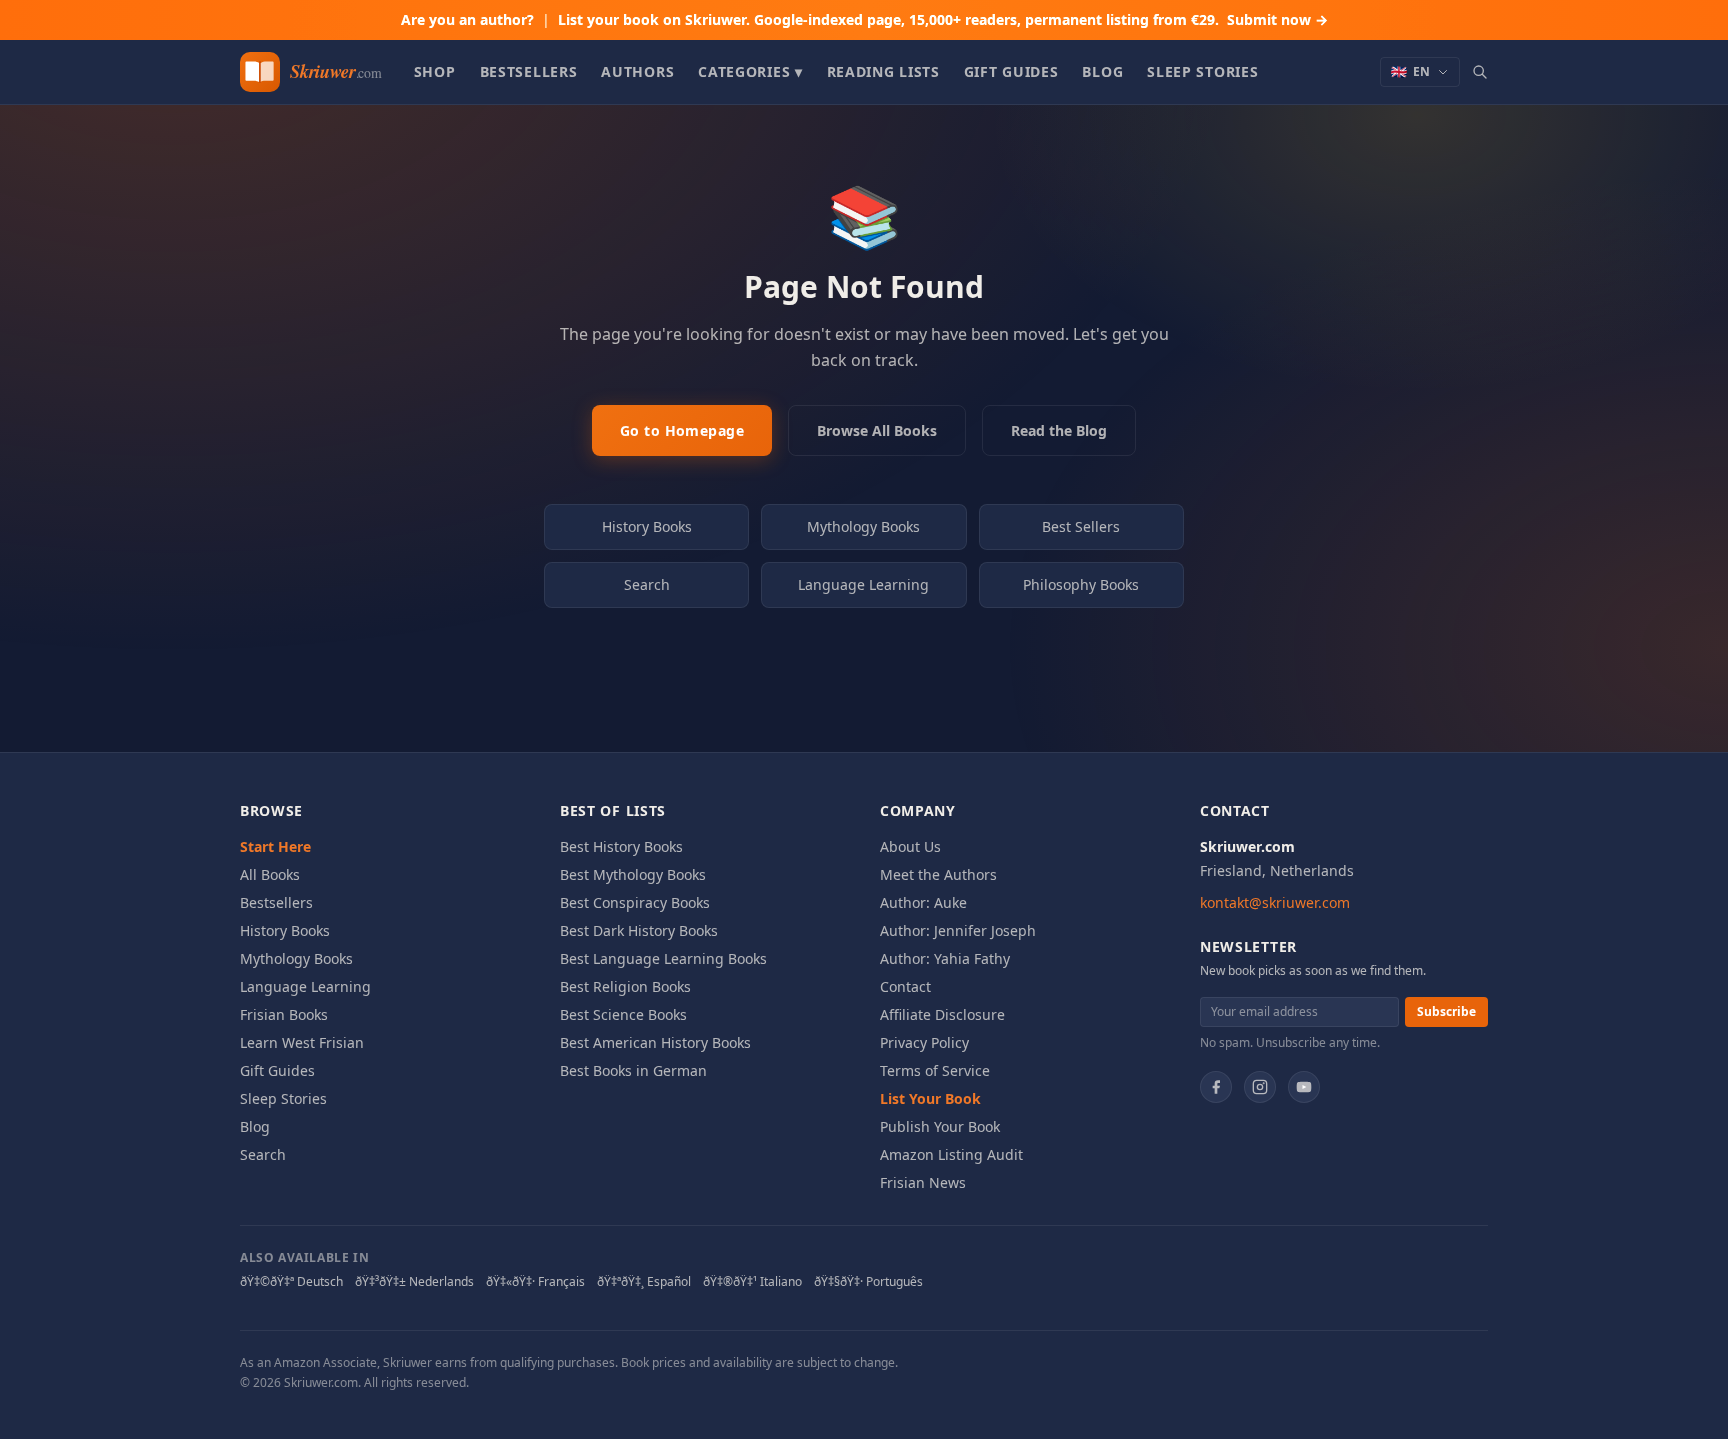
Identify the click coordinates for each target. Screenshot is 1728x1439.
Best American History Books (655, 1042)
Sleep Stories (1202, 71)
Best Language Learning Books (663, 958)
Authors (637, 71)
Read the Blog (1059, 430)
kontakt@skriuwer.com (1275, 902)
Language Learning (863, 584)
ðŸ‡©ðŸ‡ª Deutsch (291, 1282)
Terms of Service (935, 1070)
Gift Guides (1011, 71)
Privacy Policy (924, 1042)
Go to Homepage (682, 430)
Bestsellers (529, 71)
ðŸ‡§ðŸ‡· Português (868, 1282)
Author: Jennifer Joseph (958, 930)
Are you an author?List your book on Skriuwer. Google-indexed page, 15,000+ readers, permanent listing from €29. (864, 19)
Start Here (275, 846)
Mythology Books (863, 526)
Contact (905, 986)
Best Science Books (623, 1014)
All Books (270, 874)
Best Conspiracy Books (635, 902)
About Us (910, 846)
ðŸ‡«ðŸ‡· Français (535, 1282)
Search (647, 584)
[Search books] (1480, 72)
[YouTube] (1304, 1087)
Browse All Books (877, 430)
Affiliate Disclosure (942, 1014)
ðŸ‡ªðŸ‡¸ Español (644, 1282)
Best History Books (621, 846)
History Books (647, 526)
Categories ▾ (750, 71)
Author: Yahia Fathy (945, 958)
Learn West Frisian (302, 1042)
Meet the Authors (938, 874)
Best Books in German (633, 1070)
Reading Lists (883, 71)
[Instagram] (1260, 1087)
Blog (1102, 71)
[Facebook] (1216, 1087)
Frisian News (923, 1182)
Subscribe (1446, 1011)
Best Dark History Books (639, 930)
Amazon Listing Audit (951, 1154)
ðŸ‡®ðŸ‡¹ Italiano (752, 1282)
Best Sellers (1081, 526)
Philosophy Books (1081, 584)
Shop (435, 71)
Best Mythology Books (633, 874)
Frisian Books (284, 1014)
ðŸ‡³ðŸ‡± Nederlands (414, 1282)
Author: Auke (923, 902)
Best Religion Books (625, 986)
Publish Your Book (940, 1126)
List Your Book (930, 1098)
